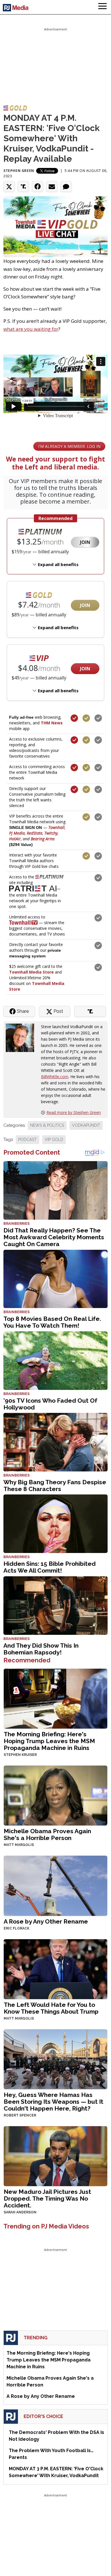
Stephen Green (19, 171)
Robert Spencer (20, 2115)
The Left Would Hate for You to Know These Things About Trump (51, 2008)
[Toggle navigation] (102, 7)
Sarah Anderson (20, 2212)
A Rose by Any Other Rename (46, 1921)
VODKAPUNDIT (86, 1125)
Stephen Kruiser (20, 1755)
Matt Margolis (19, 1845)
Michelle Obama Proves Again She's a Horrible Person (47, 1834)
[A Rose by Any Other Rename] (55, 1885)
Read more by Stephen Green (74, 1112)
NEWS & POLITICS (47, 1125)
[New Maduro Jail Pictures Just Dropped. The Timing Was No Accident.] (55, 2156)
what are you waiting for (31, 329)
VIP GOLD (54, 1140)
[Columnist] (22, 1037)
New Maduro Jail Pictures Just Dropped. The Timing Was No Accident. (47, 2198)
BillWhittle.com (55, 1077)
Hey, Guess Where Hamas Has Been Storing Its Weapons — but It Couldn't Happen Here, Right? (54, 2102)
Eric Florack (17, 1928)
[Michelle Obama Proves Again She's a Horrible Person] (55, 1795)
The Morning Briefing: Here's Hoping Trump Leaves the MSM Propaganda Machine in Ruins (49, 1741)
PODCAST (27, 1140)
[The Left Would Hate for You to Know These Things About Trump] (55, 1969)
